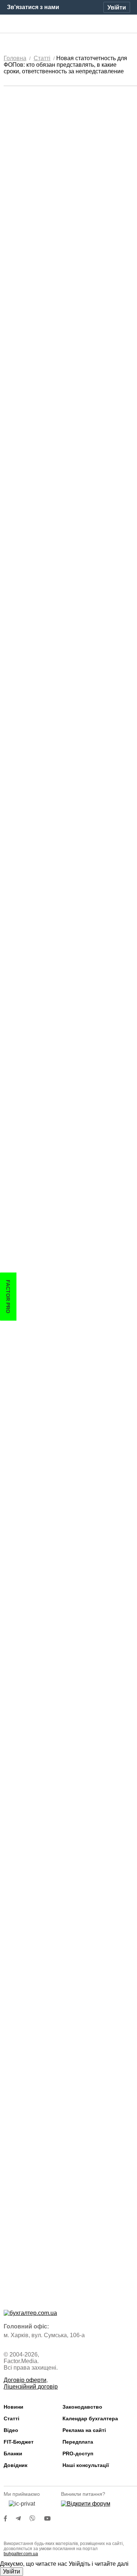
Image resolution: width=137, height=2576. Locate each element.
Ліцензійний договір (31, 2387)
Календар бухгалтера (90, 2418)
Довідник (16, 2465)
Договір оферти (25, 2380)
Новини (14, 2407)
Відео (11, 2430)
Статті (12, 2418)
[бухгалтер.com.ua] (68, 24)
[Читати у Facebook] (10, 2519)
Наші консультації (86, 2465)
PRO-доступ (78, 2453)
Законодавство (82, 2407)
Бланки (13, 2453)
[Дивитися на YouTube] (51, 2519)
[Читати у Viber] (37, 2519)
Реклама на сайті (84, 2430)
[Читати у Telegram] (23, 2519)
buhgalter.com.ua (21, 2554)
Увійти (12, 2571)
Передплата (78, 2442)
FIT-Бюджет (19, 2442)
